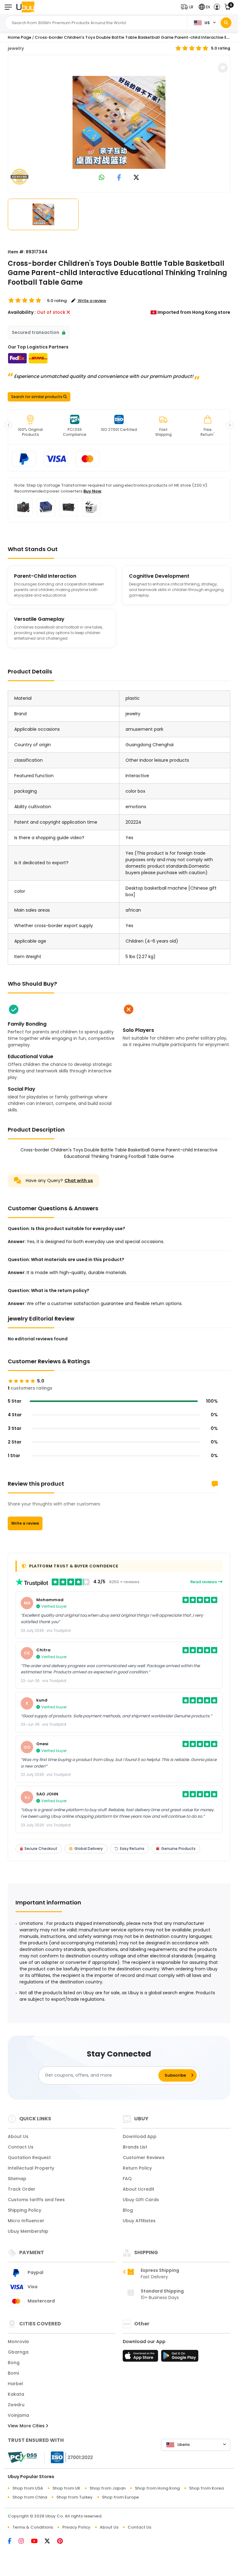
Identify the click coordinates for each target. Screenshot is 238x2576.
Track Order (22, 2189)
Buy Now (92, 491)
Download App (140, 2136)
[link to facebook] (119, 178)
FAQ (127, 2179)
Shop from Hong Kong (157, 2488)
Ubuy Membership (28, 2231)
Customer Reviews (144, 2158)
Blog (128, 2210)
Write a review (25, 1523)
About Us (18, 2136)
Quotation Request (29, 2158)
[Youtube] (38, 2542)
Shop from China (30, 2497)
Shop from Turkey (75, 2497)
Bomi (13, 2373)
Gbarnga (18, 2352)
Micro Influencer (26, 2221)
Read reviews (204, 1582)
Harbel (15, 2384)
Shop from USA (28, 2488)
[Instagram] (25, 2542)
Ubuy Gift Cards (141, 2200)
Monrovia (18, 2342)
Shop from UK (66, 2488)
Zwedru (16, 2405)
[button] (189, 7)
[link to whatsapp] (102, 178)
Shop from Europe (120, 2497)
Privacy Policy (76, 2527)
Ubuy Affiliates (139, 2221)
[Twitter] (51, 2542)
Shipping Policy (24, 2210)
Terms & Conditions (33, 2527)
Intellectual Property (31, 2168)
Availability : (22, 312)
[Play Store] (180, 2358)
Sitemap (17, 2179)
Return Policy (137, 2168)
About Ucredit (139, 2189)
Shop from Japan (108, 2488)
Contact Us (21, 2147)
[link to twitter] (136, 178)
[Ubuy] (25, 7)
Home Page (20, 37)
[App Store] (141, 2358)
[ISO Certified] (69, 2457)
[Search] (226, 23)
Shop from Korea (206, 2488)
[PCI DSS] (22, 2457)
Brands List (135, 2147)
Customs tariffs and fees (36, 2200)
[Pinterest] (63, 2542)
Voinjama (18, 2415)
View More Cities (27, 2426)
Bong (14, 2363)
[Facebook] (13, 2542)
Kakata (16, 2394)
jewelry (16, 48)
